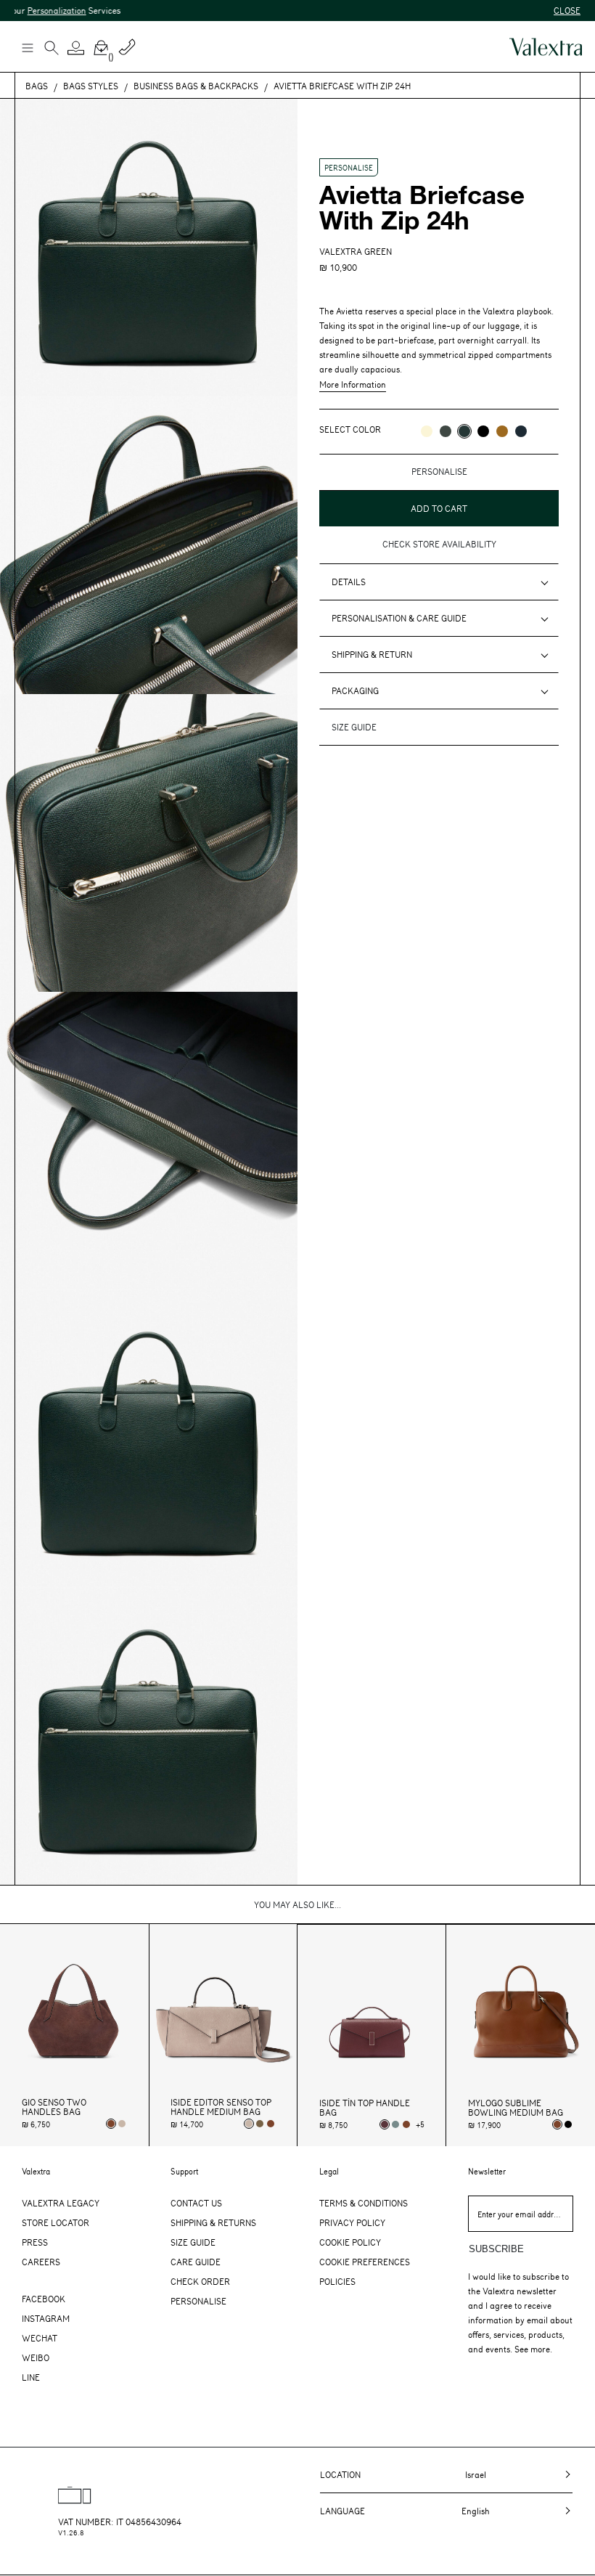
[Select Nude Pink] (122, 2124)
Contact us (196, 2203)
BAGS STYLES (91, 86)
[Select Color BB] (521, 431)
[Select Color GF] (446, 431)
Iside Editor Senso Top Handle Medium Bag (221, 2107)
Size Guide (193, 2242)
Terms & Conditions (364, 2203)
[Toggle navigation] (27, 47)
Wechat (40, 2338)
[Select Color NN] (483, 431)
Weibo (36, 2357)
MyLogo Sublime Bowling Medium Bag (516, 2108)
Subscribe (496, 2249)
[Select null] (260, 2124)
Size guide (354, 727)
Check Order (200, 2281)
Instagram (46, 2318)
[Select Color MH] (502, 431)
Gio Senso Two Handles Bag (54, 2107)
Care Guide (196, 2262)
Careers (41, 2262)
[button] (76, 48)
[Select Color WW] (427, 431)
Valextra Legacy (61, 2203)
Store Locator (56, 2222)
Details (349, 582)
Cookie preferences (365, 2262)
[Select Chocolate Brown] (271, 2124)
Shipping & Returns (213, 2222)
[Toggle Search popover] (52, 49)
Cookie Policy (350, 2242)
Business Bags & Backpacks (196, 86)
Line (31, 2377)
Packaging (355, 690)
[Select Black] (568, 2124)
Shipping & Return (372, 654)
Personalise (198, 2301)
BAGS (37, 86)
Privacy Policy (352, 2222)
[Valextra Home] (546, 47)
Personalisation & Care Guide (399, 618)
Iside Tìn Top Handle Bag (365, 2108)
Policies (337, 2281)
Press (35, 2242)
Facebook (44, 2299)
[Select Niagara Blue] (395, 2124)
